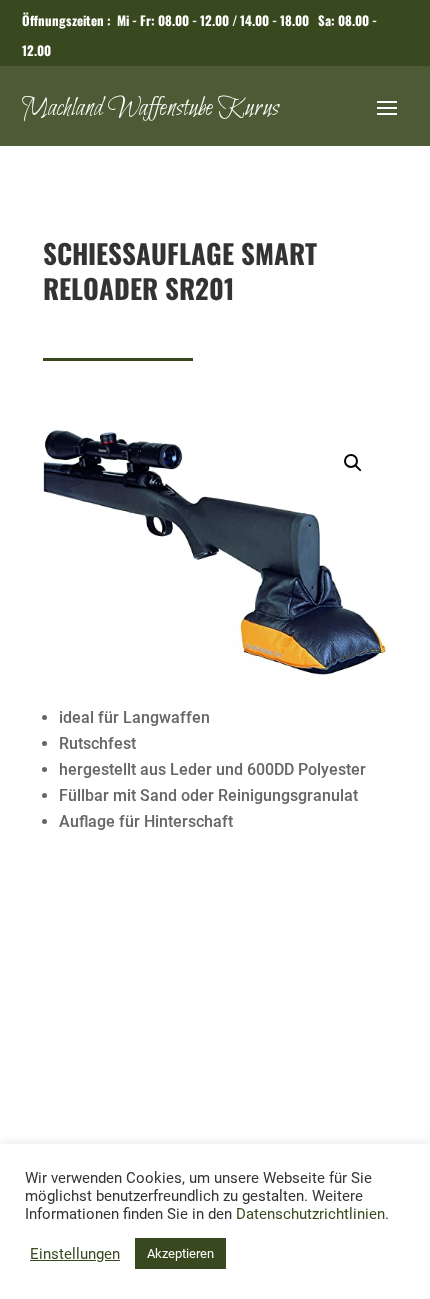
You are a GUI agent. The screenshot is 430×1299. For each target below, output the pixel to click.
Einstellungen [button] (75, 1254)
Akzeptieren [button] (180, 1253)
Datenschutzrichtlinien (310, 1214)
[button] (353, 463)
